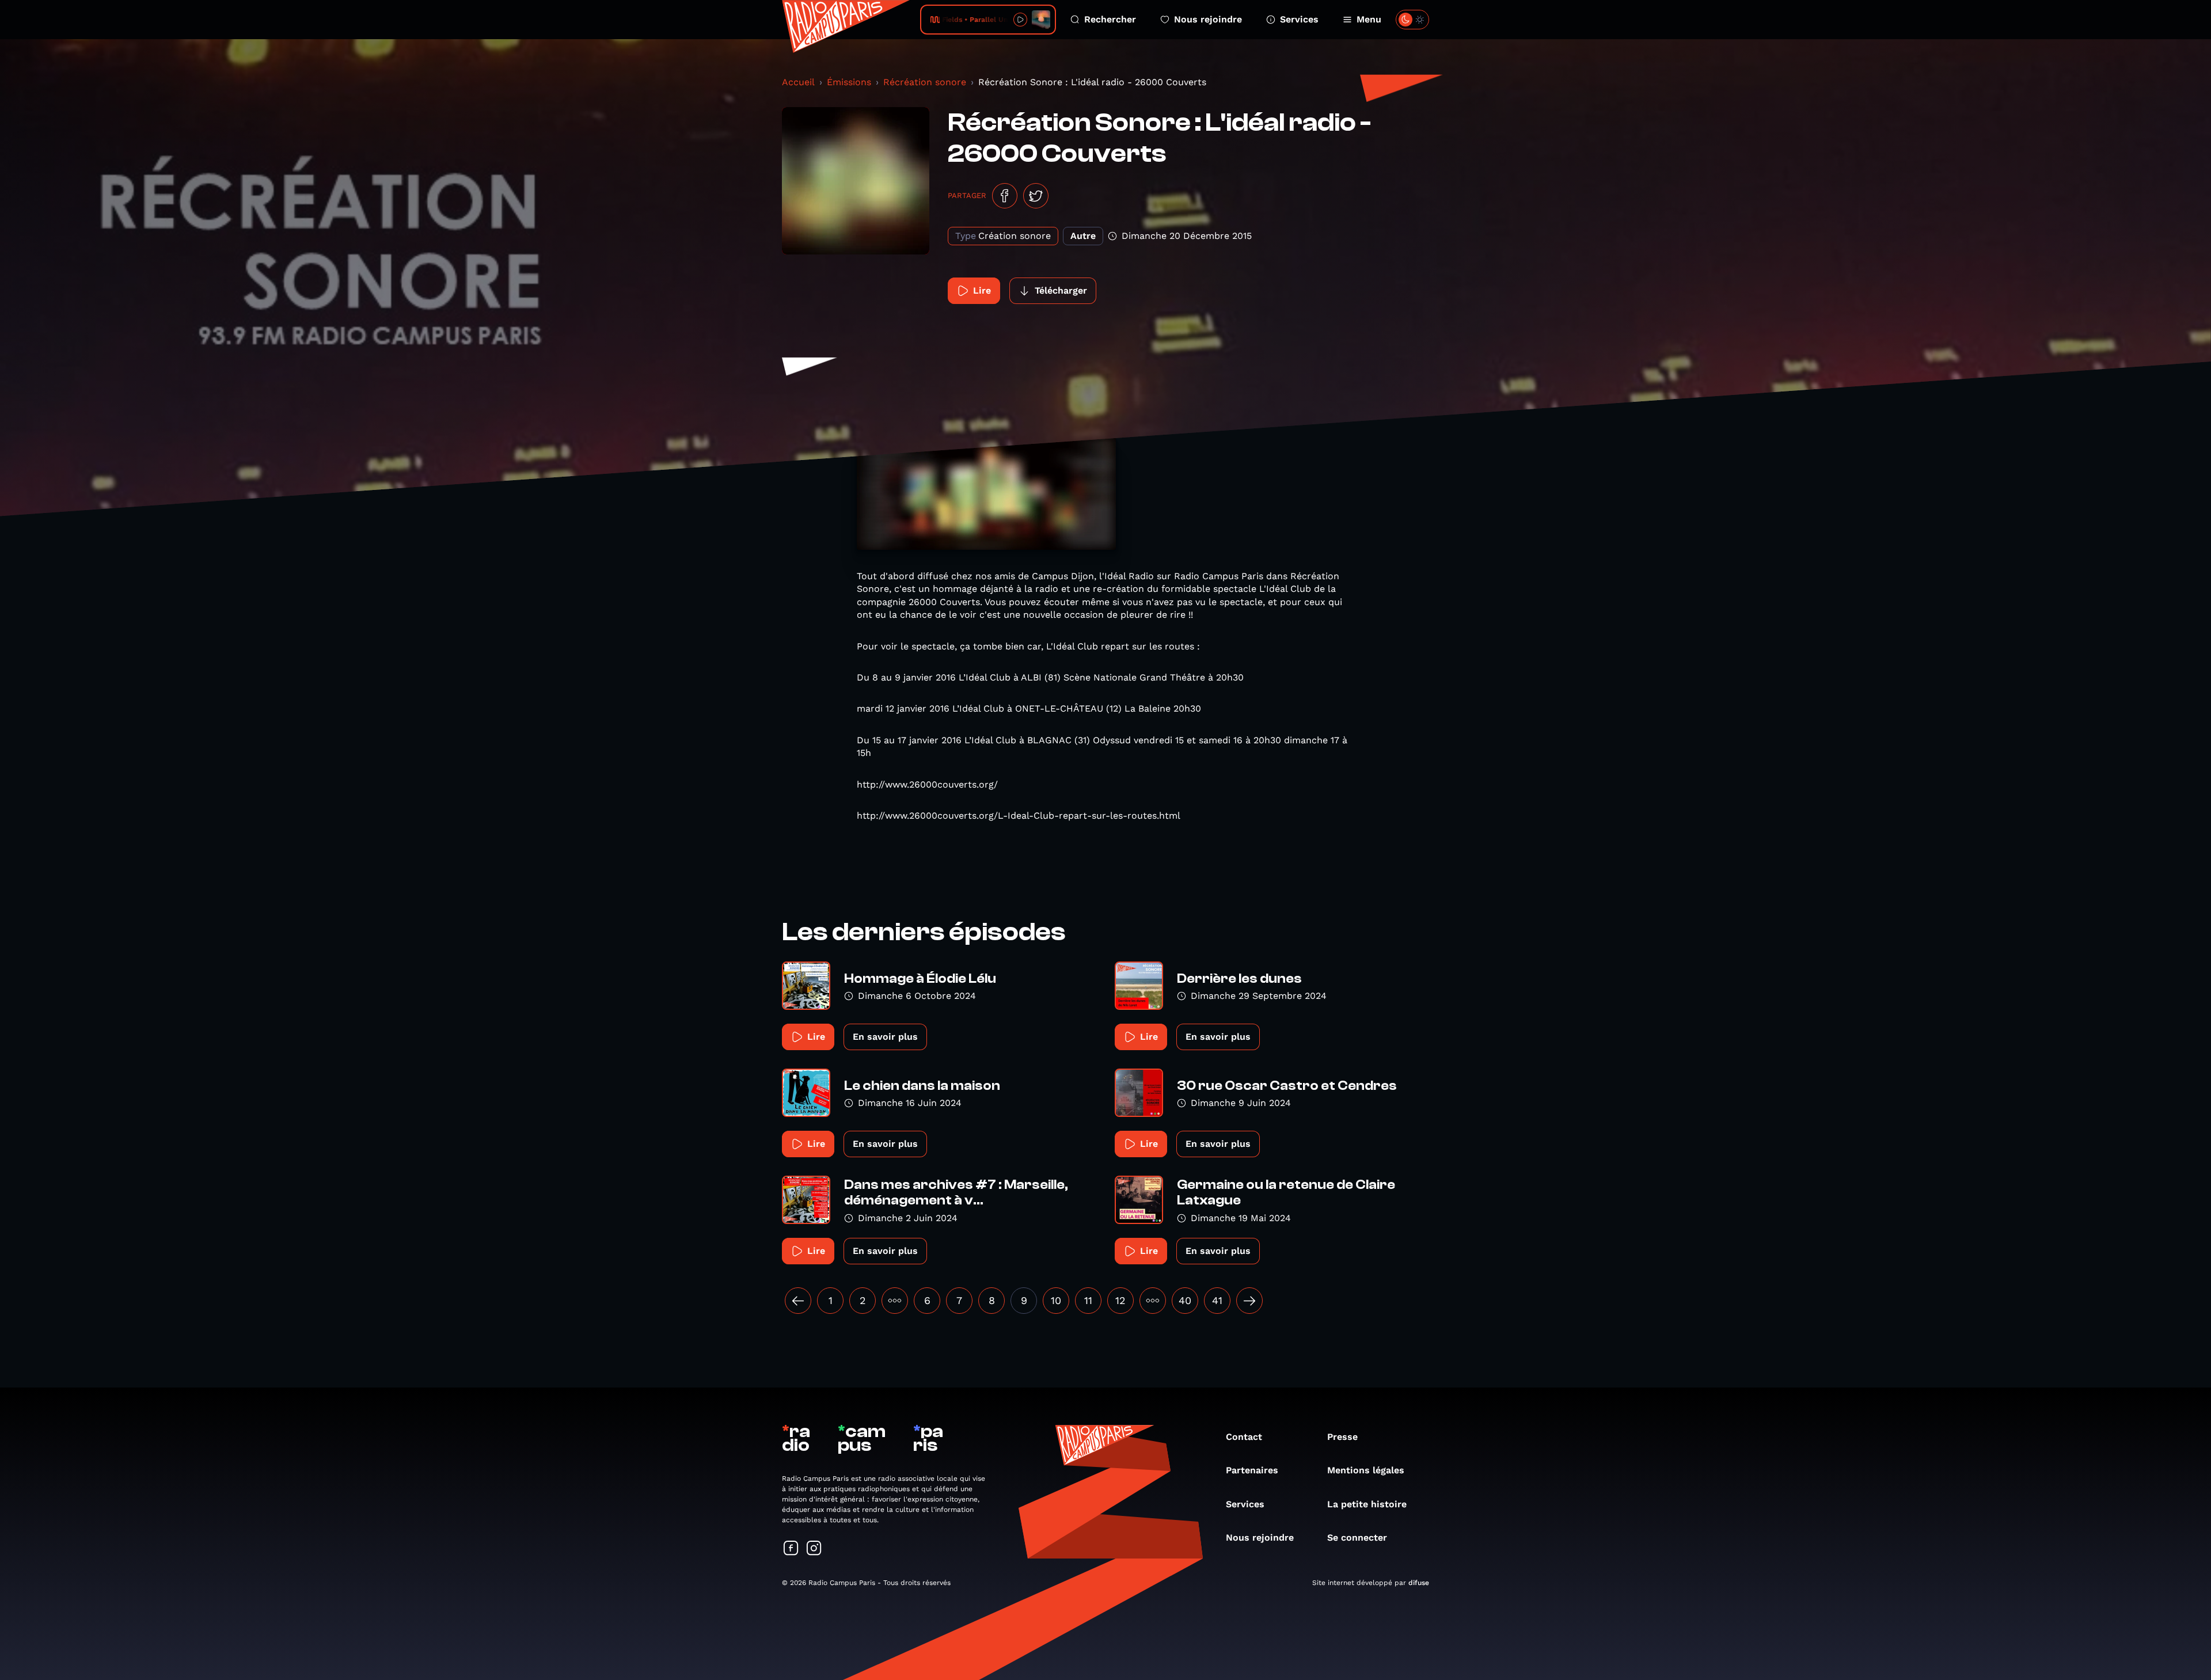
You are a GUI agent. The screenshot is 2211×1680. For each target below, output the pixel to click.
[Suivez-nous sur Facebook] (791, 1549)
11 (1088, 1300)
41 (1217, 1300)
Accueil (798, 82)
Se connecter (1357, 1538)
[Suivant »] (1249, 1301)
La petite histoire (1367, 1504)
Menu (1369, 19)
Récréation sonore (925, 82)
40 (1185, 1300)
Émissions (849, 82)
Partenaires (1252, 1470)
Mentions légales (1366, 1470)
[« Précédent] (798, 1301)
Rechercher (1110, 19)
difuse (1419, 1583)
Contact (1244, 1437)
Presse (1342, 1437)
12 (1120, 1300)
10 (1056, 1300)
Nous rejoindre (1208, 19)
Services (1299, 19)
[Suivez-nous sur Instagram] (814, 1549)
